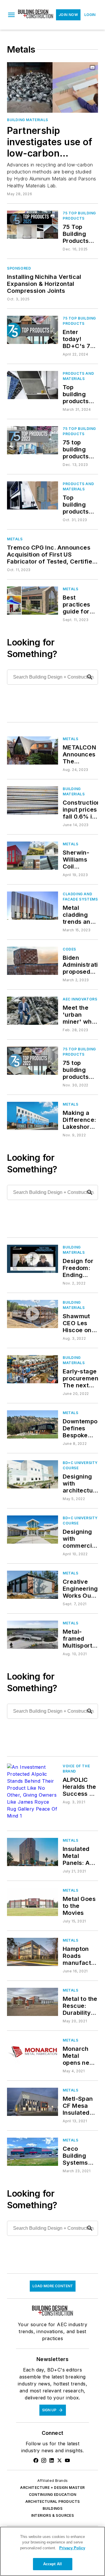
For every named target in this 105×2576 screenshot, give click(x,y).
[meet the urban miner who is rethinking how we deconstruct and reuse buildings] (33, 1011)
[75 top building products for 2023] (33, 440)
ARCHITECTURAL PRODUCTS (53, 2501)
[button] (11, 15)
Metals (15, 539)
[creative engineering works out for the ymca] (33, 1585)
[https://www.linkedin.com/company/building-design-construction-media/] (52, 2460)
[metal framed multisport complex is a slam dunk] (33, 1635)
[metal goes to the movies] (33, 1902)
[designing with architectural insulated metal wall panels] (33, 1474)
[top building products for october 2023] (33, 495)
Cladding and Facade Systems (80, 897)
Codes (69, 949)
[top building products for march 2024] (33, 385)
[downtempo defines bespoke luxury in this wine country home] (33, 1424)
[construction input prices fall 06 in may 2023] (33, 800)
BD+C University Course (80, 1465)
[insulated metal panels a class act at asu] (33, 1852)
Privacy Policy (72, 2548)
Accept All (52, 2564)
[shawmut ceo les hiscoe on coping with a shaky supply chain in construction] (33, 1314)
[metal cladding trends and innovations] (33, 906)
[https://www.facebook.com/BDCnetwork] (36, 2460)
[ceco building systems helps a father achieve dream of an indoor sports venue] (33, 2152)
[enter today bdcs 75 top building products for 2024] (33, 330)
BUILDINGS (53, 2508)
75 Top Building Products (79, 216)
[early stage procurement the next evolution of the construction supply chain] (33, 1369)
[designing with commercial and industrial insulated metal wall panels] (33, 1530)
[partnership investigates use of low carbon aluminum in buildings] (52, 87)
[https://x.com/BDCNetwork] (60, 2460)
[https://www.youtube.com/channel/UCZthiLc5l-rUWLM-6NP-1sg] (67, 2460)
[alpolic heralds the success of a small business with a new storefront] (33, 1791)
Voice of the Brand (76, 1769)
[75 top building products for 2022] (33, 1061)
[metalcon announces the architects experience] (33, 750)
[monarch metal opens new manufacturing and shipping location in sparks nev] (33, 2052)
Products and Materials (78, 376)
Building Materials (28, 120)
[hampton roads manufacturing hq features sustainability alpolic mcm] (33, 1952)
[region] (52, 2551)
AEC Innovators (80, 999)
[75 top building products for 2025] (33, 225)
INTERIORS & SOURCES (53, 2515)
